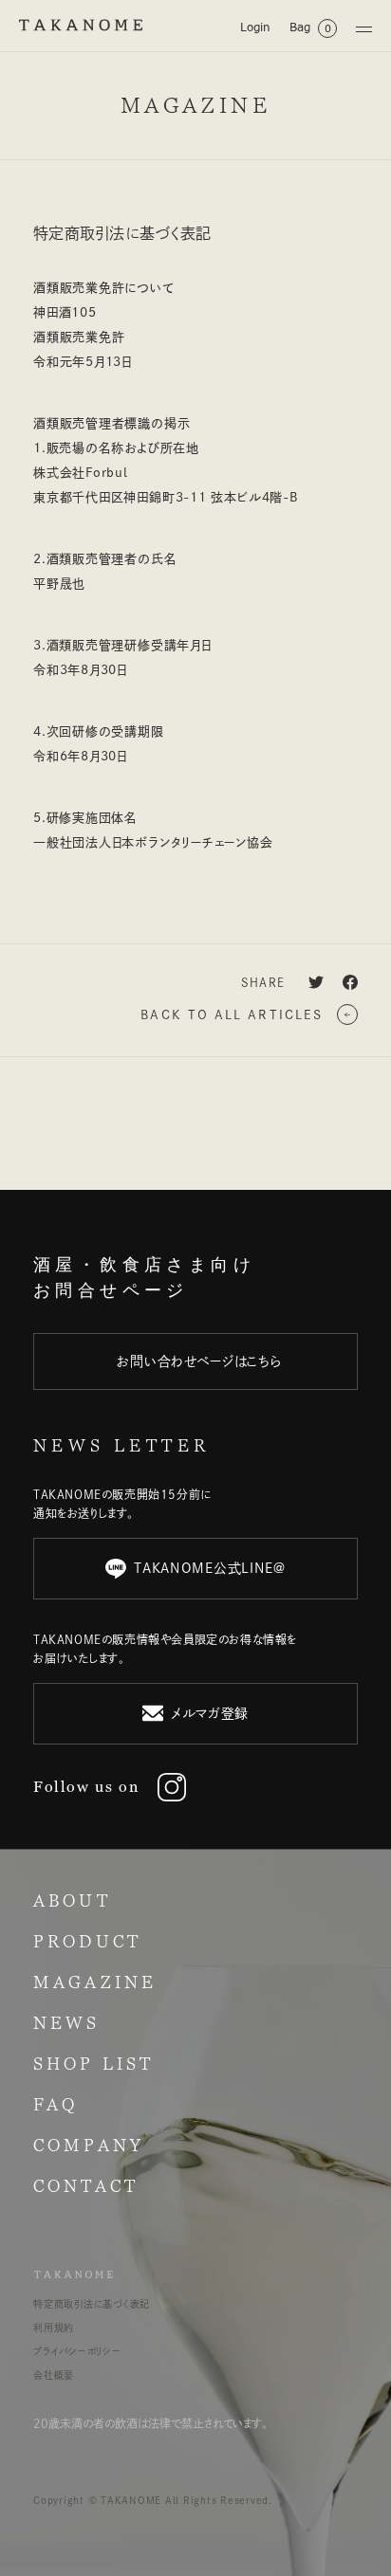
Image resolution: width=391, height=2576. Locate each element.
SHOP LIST (93, 2064)
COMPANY (89, 2145)
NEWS (67, 2023)
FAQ (56, 2104)
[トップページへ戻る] (81, 25)
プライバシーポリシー (77, 2351)
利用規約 (54, 2328)
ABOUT (72, 1900)
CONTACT (86, 2186)
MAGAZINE (95, 1982)
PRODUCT (87, 1941)
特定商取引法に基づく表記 (92, 2304)
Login (255, 27)
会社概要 (54, 2375)
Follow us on (86, 1787)
